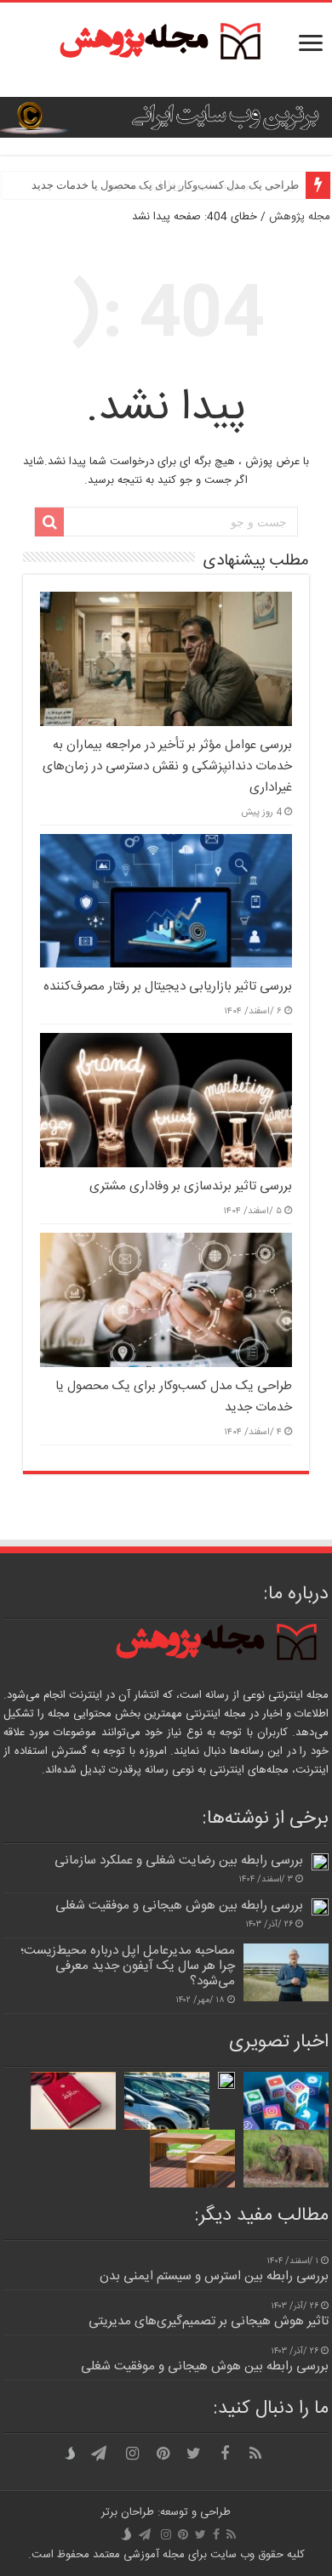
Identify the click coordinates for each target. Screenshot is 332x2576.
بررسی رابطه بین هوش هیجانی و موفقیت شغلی (179, 1906)
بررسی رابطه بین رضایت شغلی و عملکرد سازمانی (179, 1861)
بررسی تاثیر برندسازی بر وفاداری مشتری (191, 1186)
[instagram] (133, 2454)
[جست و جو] (49, 522)
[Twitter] (194, 2454)
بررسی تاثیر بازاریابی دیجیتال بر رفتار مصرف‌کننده (168, 987)
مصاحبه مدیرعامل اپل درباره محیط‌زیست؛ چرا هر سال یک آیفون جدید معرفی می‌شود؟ (128, 1966)
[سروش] (73, 2454)
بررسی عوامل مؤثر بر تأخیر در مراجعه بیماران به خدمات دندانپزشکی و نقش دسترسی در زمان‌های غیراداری (167, 766)
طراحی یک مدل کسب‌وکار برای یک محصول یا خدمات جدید (165, 185)
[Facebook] (225, 2454)
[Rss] (255, 2454)
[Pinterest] (163, 2454)
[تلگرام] (99, 2454)
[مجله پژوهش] (166, 50)
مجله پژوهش (300, 217)
